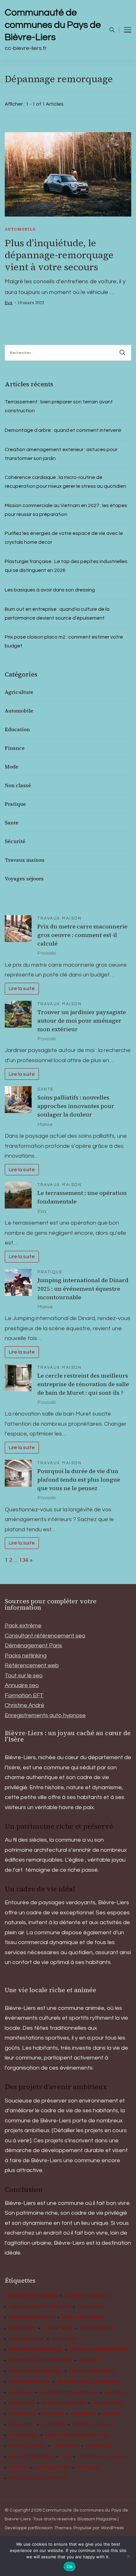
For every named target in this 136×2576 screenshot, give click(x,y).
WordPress (112, 2528)
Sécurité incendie (31, 2457)
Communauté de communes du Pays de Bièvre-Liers (53, 25)
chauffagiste (97, 2328)
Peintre (53, 2414)
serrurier (66, 2446)
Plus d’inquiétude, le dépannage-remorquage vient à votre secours (59, 255)
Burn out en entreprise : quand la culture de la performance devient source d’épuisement (57, 614)
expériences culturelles (40, 2360)
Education (17, 729)
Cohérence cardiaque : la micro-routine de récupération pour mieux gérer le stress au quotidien (65, 482)
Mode (12, 767)
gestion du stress (92, 2371)
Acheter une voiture (31, 2296)
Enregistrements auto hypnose (45, 1715)
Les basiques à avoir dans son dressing (50, 590)
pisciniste (83, 2414)
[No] (128, 2556)
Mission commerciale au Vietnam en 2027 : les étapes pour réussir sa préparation (66, 510)
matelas (115, 2393)
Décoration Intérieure (99, 2350)
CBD (48, 2328)
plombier (53, 2425)
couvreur (64, 2339)
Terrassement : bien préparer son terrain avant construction (59, 406)
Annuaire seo (22, 1685)
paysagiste (22, 2414)
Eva (9, 303)
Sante (12, 823)
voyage (18, 2468)
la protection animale (68, 2393)
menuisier (22, 2403)
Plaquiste (21, 2425)
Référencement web (32, 1665)
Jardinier (20, 2393)
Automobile (20, 229)
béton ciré (22, 2328)
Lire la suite (22, 988)
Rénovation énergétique (77, 2435)
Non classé (18, 785)
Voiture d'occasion (102, 2457)
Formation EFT (24, 1695)
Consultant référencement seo (45, 1636)
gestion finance (29, 2382)
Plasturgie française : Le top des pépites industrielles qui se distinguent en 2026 (66, 566)
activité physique (87, 2296)
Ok (70, 2567)
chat (66, 2328)
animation (91, 2307)
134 (24, 1560)
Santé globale (27, 2446)
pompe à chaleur (94, 2425)
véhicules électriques (37, 2478)
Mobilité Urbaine (64, 2403)
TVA (66, 2457)
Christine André (25, 1705)
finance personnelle (35, 2371)
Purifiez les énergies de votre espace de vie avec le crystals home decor (64, 538)
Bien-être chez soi (31, 2317)
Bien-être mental (84, 2317)
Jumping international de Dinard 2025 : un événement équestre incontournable (83, 1289)
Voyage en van (52, 2468)
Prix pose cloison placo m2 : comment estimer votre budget (64, 641)
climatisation (26, 2339)
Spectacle (98, 2446)
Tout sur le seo (24, 1676)
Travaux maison (25, 860)
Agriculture (19, 692)
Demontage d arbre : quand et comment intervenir (63, 430)
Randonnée (23, 2435)
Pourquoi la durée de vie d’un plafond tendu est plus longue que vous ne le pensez (79, 1480)
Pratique (15, 804)
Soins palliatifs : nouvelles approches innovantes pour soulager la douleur (76, 1106)
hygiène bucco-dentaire (88, 2382)
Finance (15, 748)
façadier (90, 2360)
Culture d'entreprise (35, 2350)
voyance (88, 2468)
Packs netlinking (26, 1656)
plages (112, 2414)
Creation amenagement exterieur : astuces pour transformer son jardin (61, 454)
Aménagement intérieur (39, 2307)
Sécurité (15, 841)
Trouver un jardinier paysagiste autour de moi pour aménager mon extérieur (82, 1021)
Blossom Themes (53, 2528)
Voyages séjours (24, 878)
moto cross (108, 2403)
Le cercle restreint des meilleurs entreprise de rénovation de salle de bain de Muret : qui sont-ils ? (83, 1384)
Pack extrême (23, 1626)
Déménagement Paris (33, 1646)
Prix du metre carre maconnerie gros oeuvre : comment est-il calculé (82, 935)
